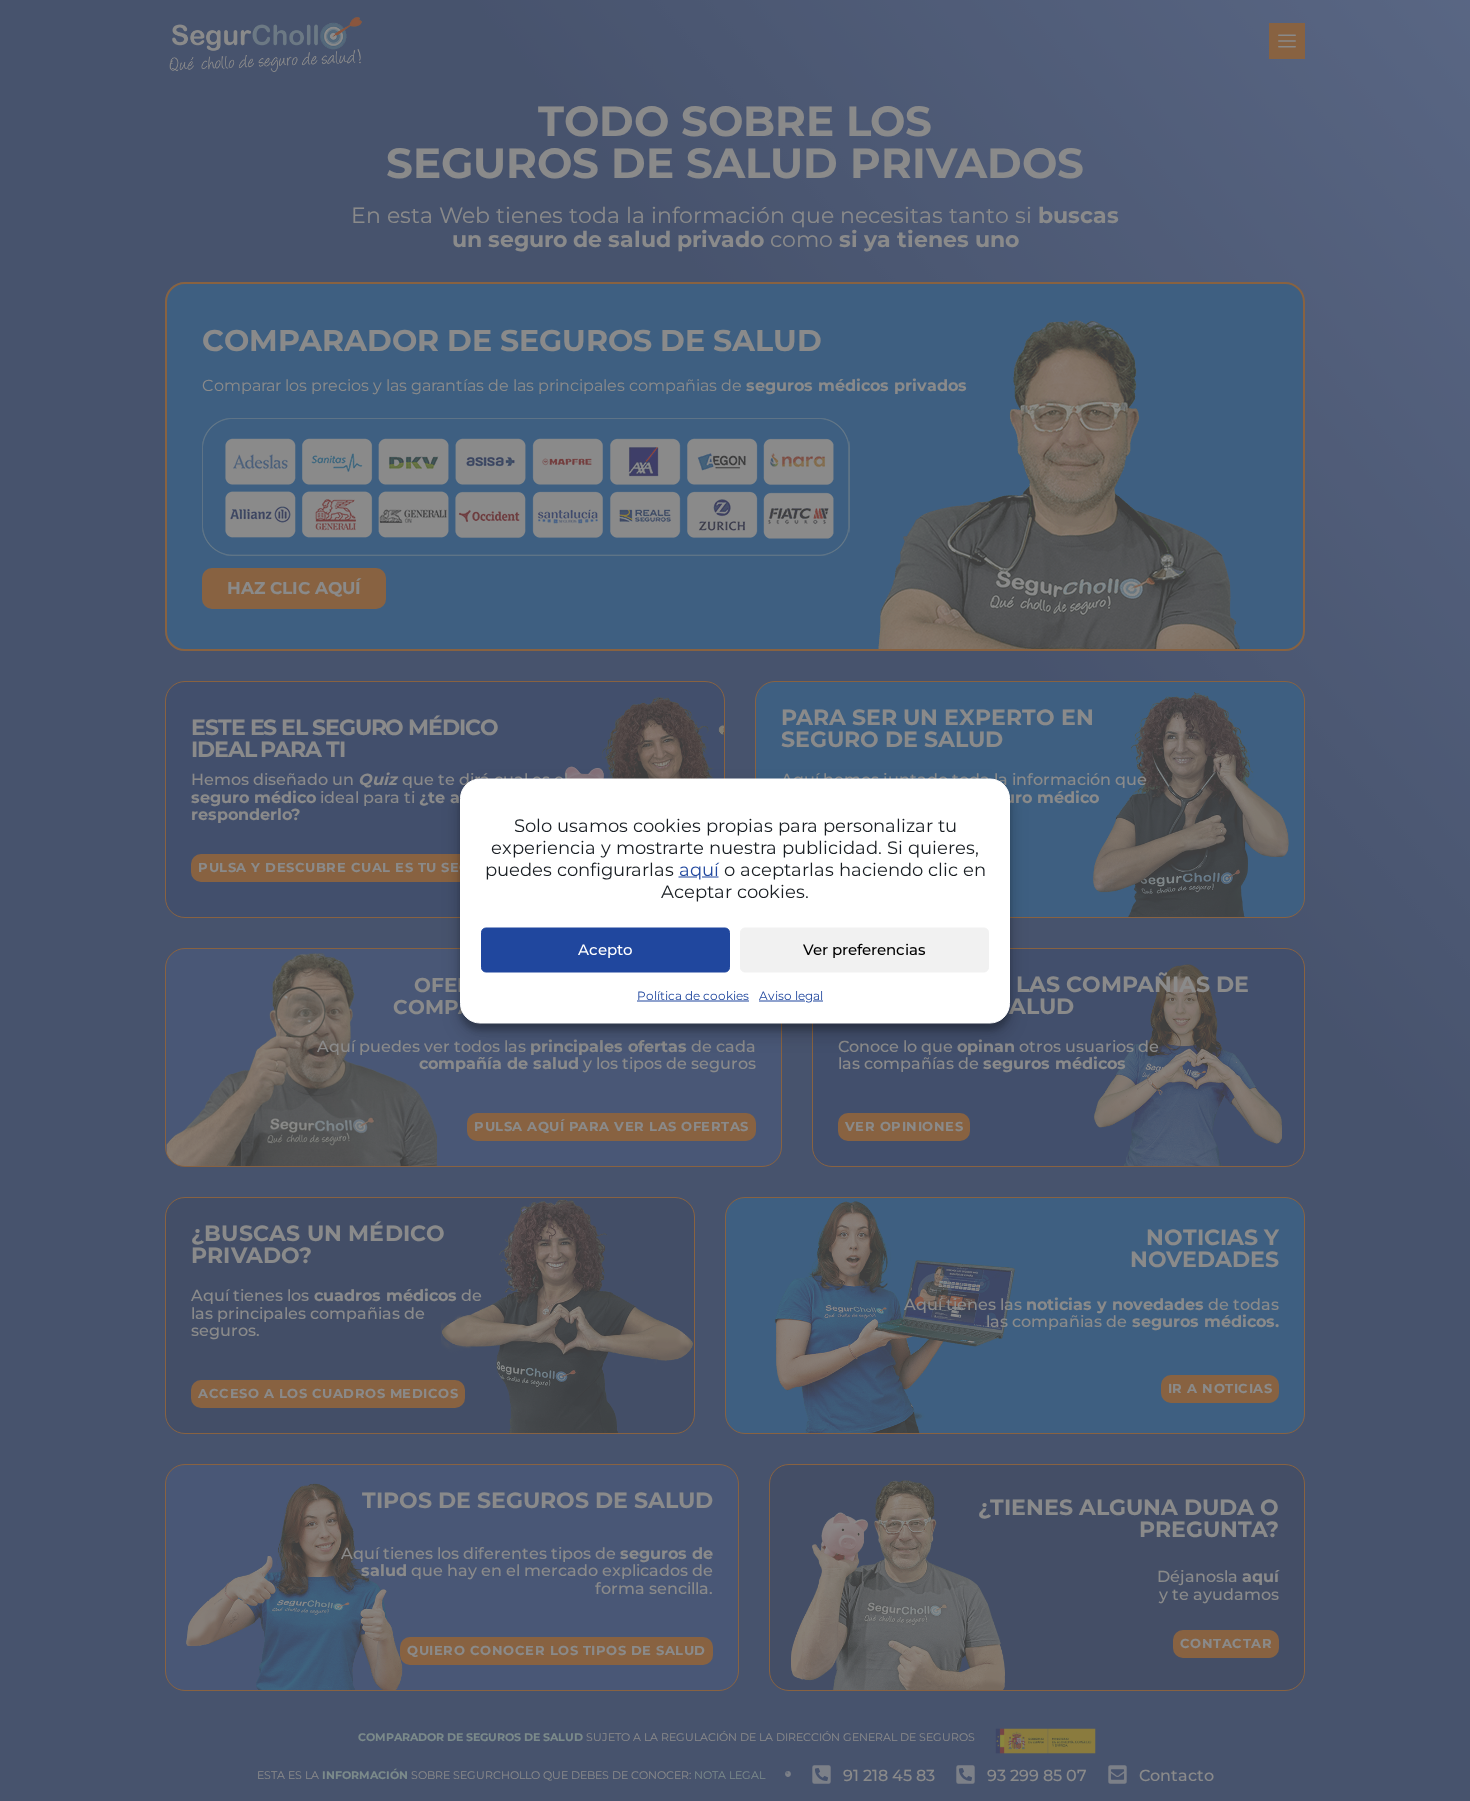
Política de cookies (693, 994)
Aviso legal (791, 994)
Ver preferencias (864, 949)
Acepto (605, 949)
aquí (699, 869)
